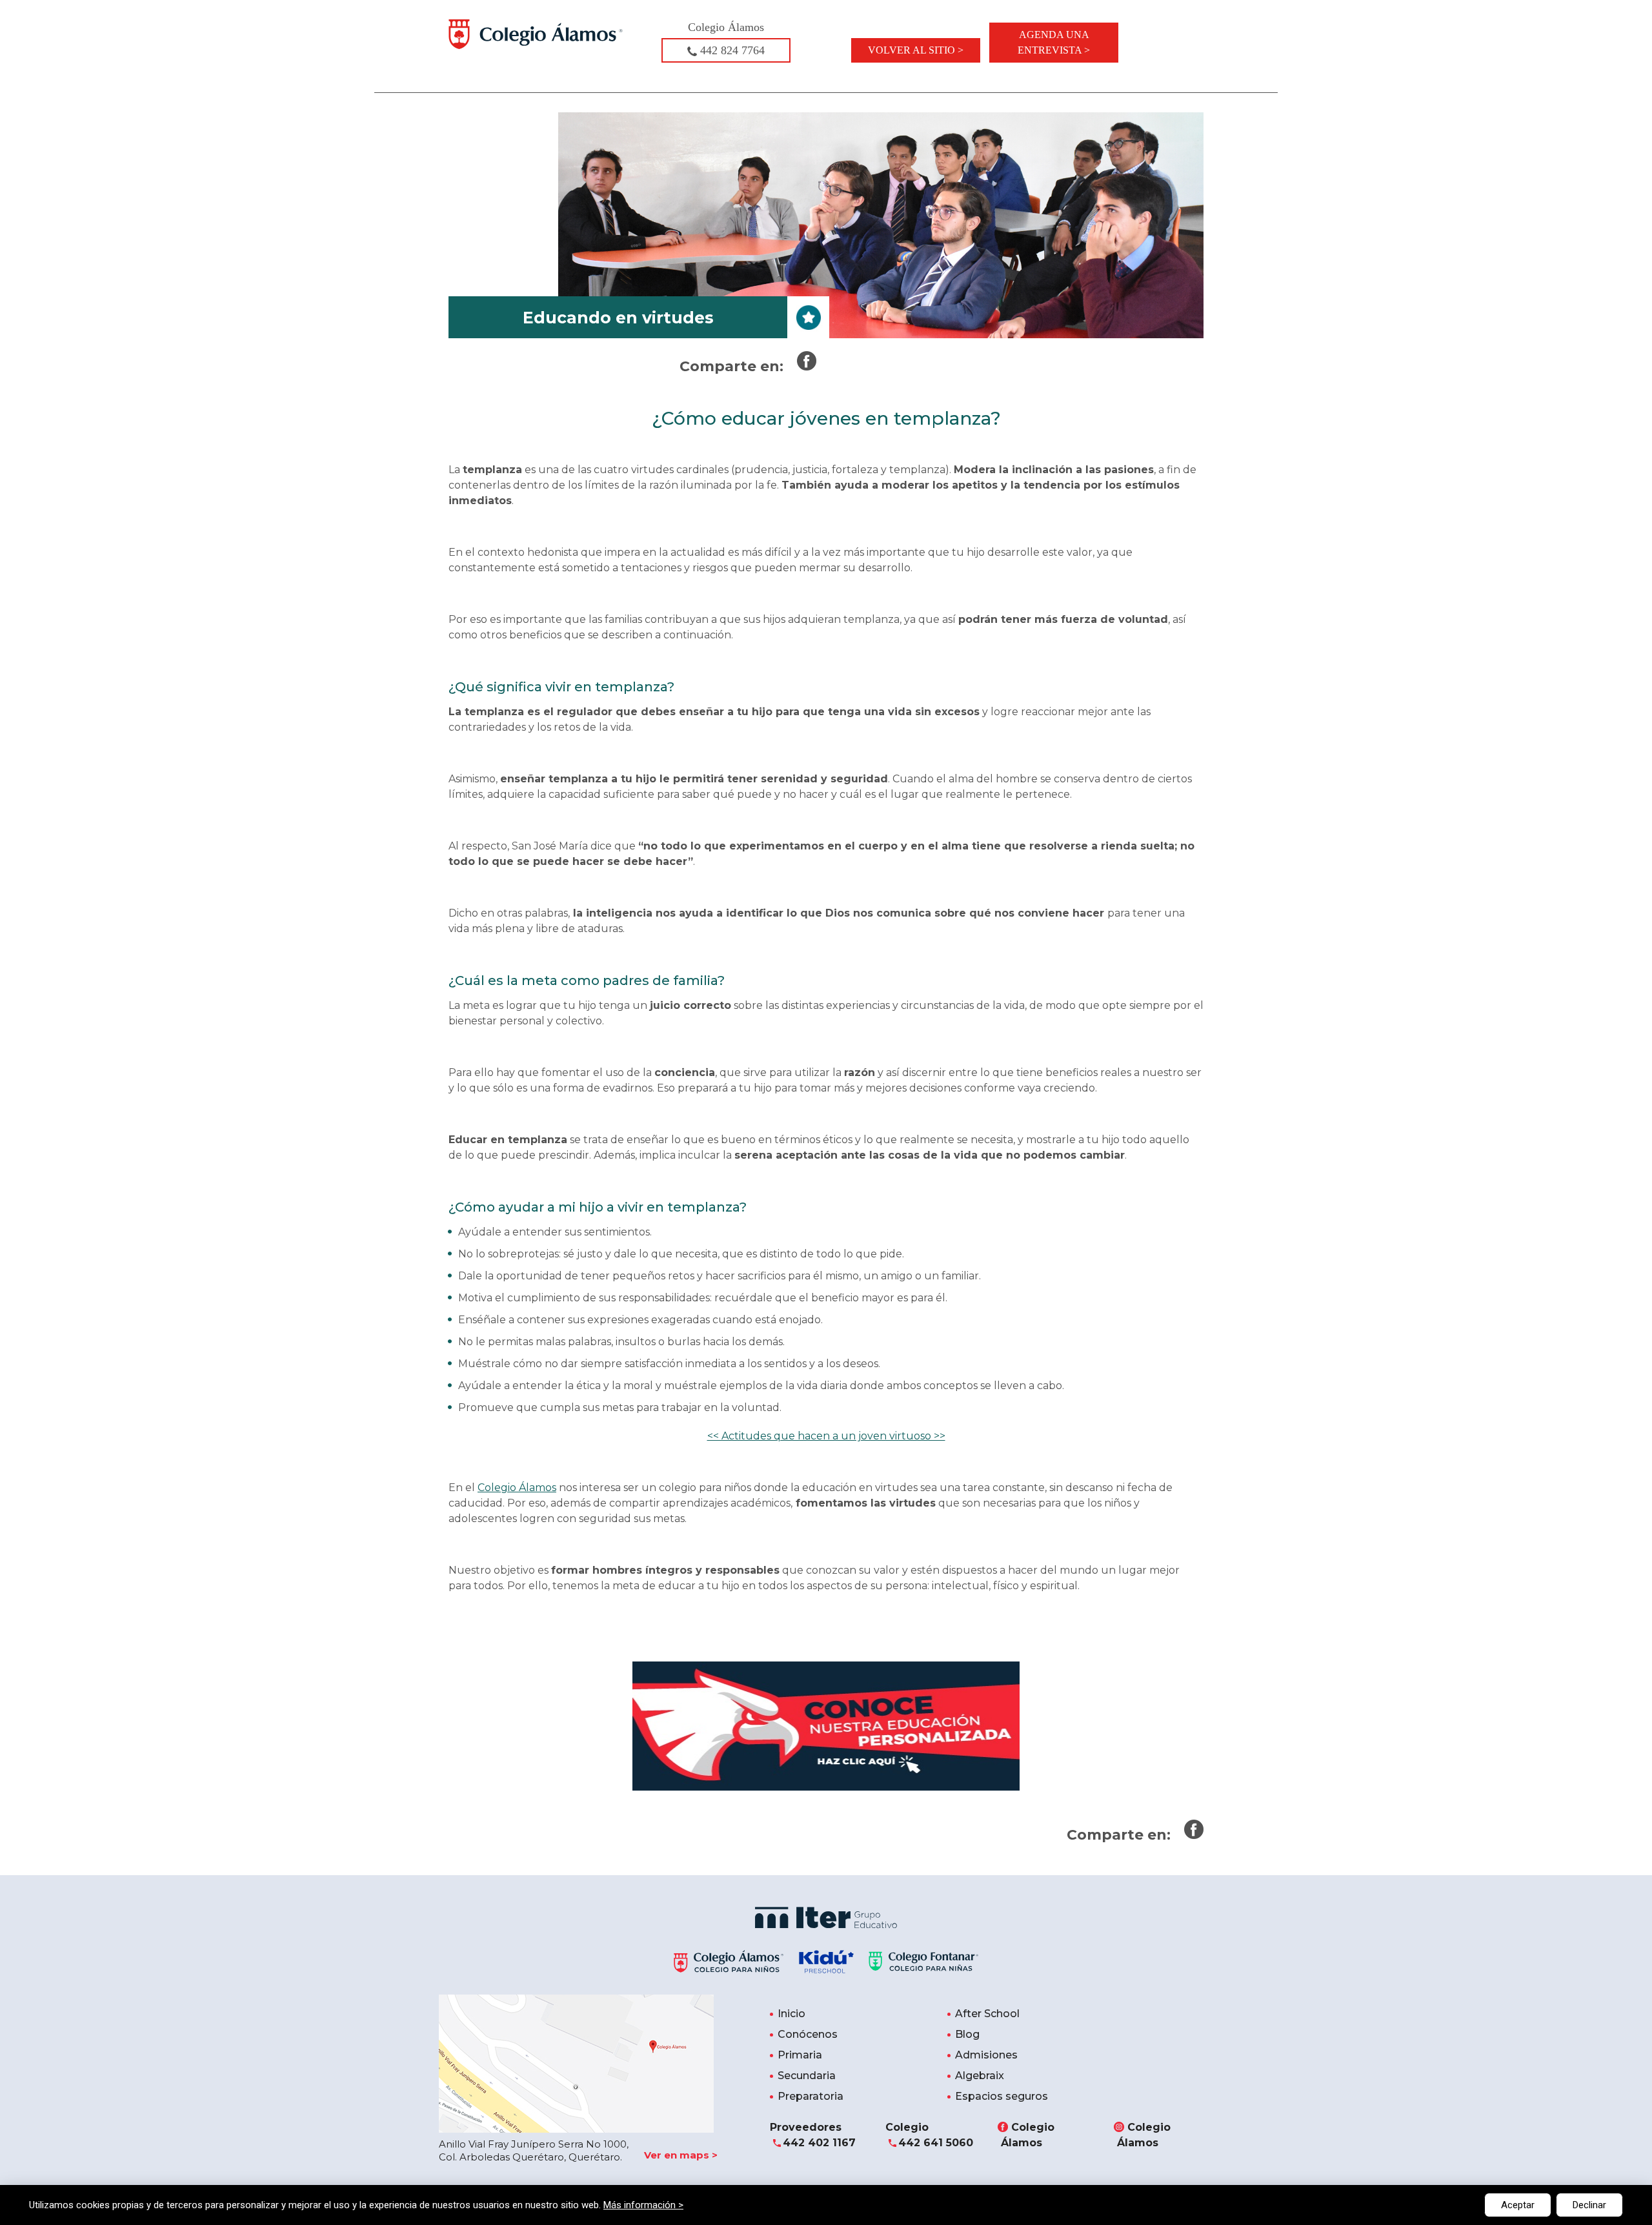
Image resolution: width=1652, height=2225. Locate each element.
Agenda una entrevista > (1054, 42)
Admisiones (986, 2055)
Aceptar (1518, 2205)
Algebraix (980, 2076)
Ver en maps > (681, 2155)
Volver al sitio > (916, 50)
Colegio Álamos (517, 1488)
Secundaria (807, 2076)
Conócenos (808, 2034)
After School (987, 2014)
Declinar (1589, 2205)
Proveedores (813, 2135)
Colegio (929, 2135)
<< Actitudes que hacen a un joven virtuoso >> (826, 1436)
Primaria (800, 2055)
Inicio (791, 2014)
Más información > (643, 2205)
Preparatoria (811, 2096)
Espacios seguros (1002, 2096)
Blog (967, 2034)
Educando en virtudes (618, 318)
